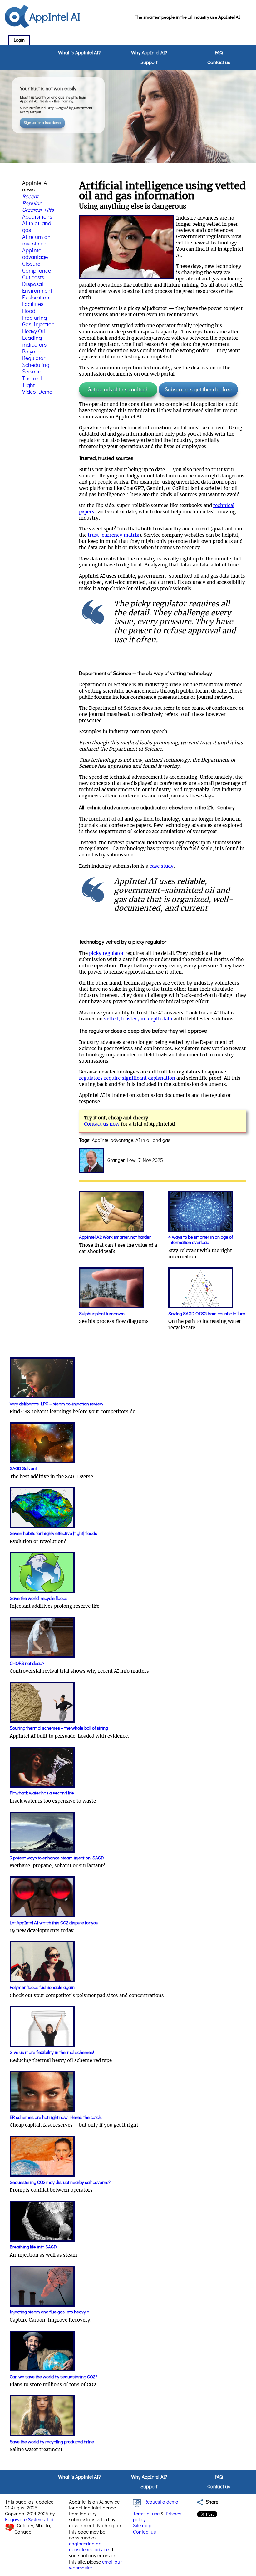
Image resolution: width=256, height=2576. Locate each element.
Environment (37, 291)
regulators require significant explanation (127, 1078)
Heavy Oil (34, 332)
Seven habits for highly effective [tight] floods (53, 1534)
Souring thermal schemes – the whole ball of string (59, 1728)
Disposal (33, 284)
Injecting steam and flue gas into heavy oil (51, 2312)
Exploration (36, 298)
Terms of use (146, 2514)
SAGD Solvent (23, 1469)
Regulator (34, 358)
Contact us (219, 62)
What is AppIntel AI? (79, 53)
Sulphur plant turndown (102, 1314)
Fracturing (34, 318)
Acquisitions (37, 217)
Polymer (32, 352)
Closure (31, 264)
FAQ (219, 53)
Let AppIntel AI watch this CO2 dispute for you (54, 1923)
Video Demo (37, 392)
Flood (29, 311)
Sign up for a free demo (42, 123)
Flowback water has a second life (42, 1793)
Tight (28, 386)
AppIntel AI (55, 17)
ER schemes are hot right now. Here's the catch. (56, 2117)
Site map (142, 2526)
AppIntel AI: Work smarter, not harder (115, 1237)
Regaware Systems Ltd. (30, 2520)
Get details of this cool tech (118, 390)
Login (19, 40)
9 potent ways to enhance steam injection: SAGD (57, 1858)
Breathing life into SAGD (33, 2247)
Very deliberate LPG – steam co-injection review (57, 1404)
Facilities (33, 304)
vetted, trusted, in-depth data (138, 1019)
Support (149, 62)
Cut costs (33, 278)
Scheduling (36, 365)
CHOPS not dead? (27, 1663)
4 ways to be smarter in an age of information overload (201, 1240)
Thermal (32, 379)
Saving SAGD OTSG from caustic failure (207, 1314)
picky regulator (106, 953)
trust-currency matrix (113, 535)
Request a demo (161, 2502)
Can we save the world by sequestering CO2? (54, 2377)
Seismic (32, 372)
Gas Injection (38, 325)
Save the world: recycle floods (39, 1599)
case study (162, 866)
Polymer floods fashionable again (42, 1988)
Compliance (37, 271)
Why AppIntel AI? (149, 53)
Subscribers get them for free (198, 390)
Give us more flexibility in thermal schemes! (52, 2053)
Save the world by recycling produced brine (52, 2442)
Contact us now (102, 1124)
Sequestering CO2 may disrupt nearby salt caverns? (60, 2182)
